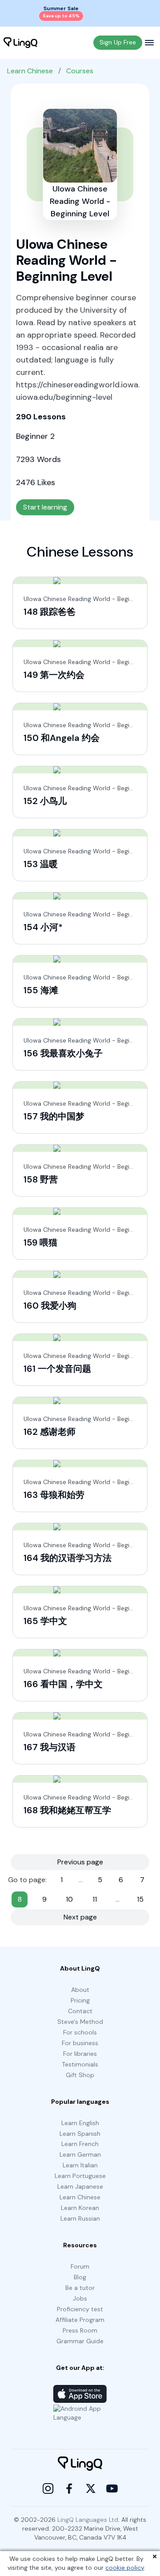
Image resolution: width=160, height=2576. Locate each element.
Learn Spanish (80, 2134)
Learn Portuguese (80, 2176)
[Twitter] (91, 2488)
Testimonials (80, 2064)
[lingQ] (20, 43)
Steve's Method (80, 2022)
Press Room (80, 2330)
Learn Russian (80, 2218)
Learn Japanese (80, 2186)
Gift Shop (80, 2075)
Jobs (80, 2298)
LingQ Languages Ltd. (88, 2520)
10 (69, 1899)
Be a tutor (80, 2288)
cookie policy (125, 2568)
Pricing (80, 2000)
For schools (80, 2032)
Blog (80, 2277)
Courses (80, 71)
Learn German (80, 2154)
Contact (80, 2011)
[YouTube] (112, 2488)
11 (95, 1899)
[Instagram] (48, 2488)
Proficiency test (80, 2309)
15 (140, 1899)
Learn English (80, 2123)
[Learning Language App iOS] (80, 2394)
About (80, 1990)
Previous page (80, 1862)
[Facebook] (69, 2488)
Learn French (80, 2144)
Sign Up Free (118, 42)
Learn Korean (80, 2208)
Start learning (45, 507)
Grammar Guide (80, 2341)
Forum (80, 2266)
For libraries (80, 2054)
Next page (80, 1917)
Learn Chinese (30, 71)
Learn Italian (80, 2165)
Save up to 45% (61, 16)
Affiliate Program (80, 2320)
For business (80, 2043)
